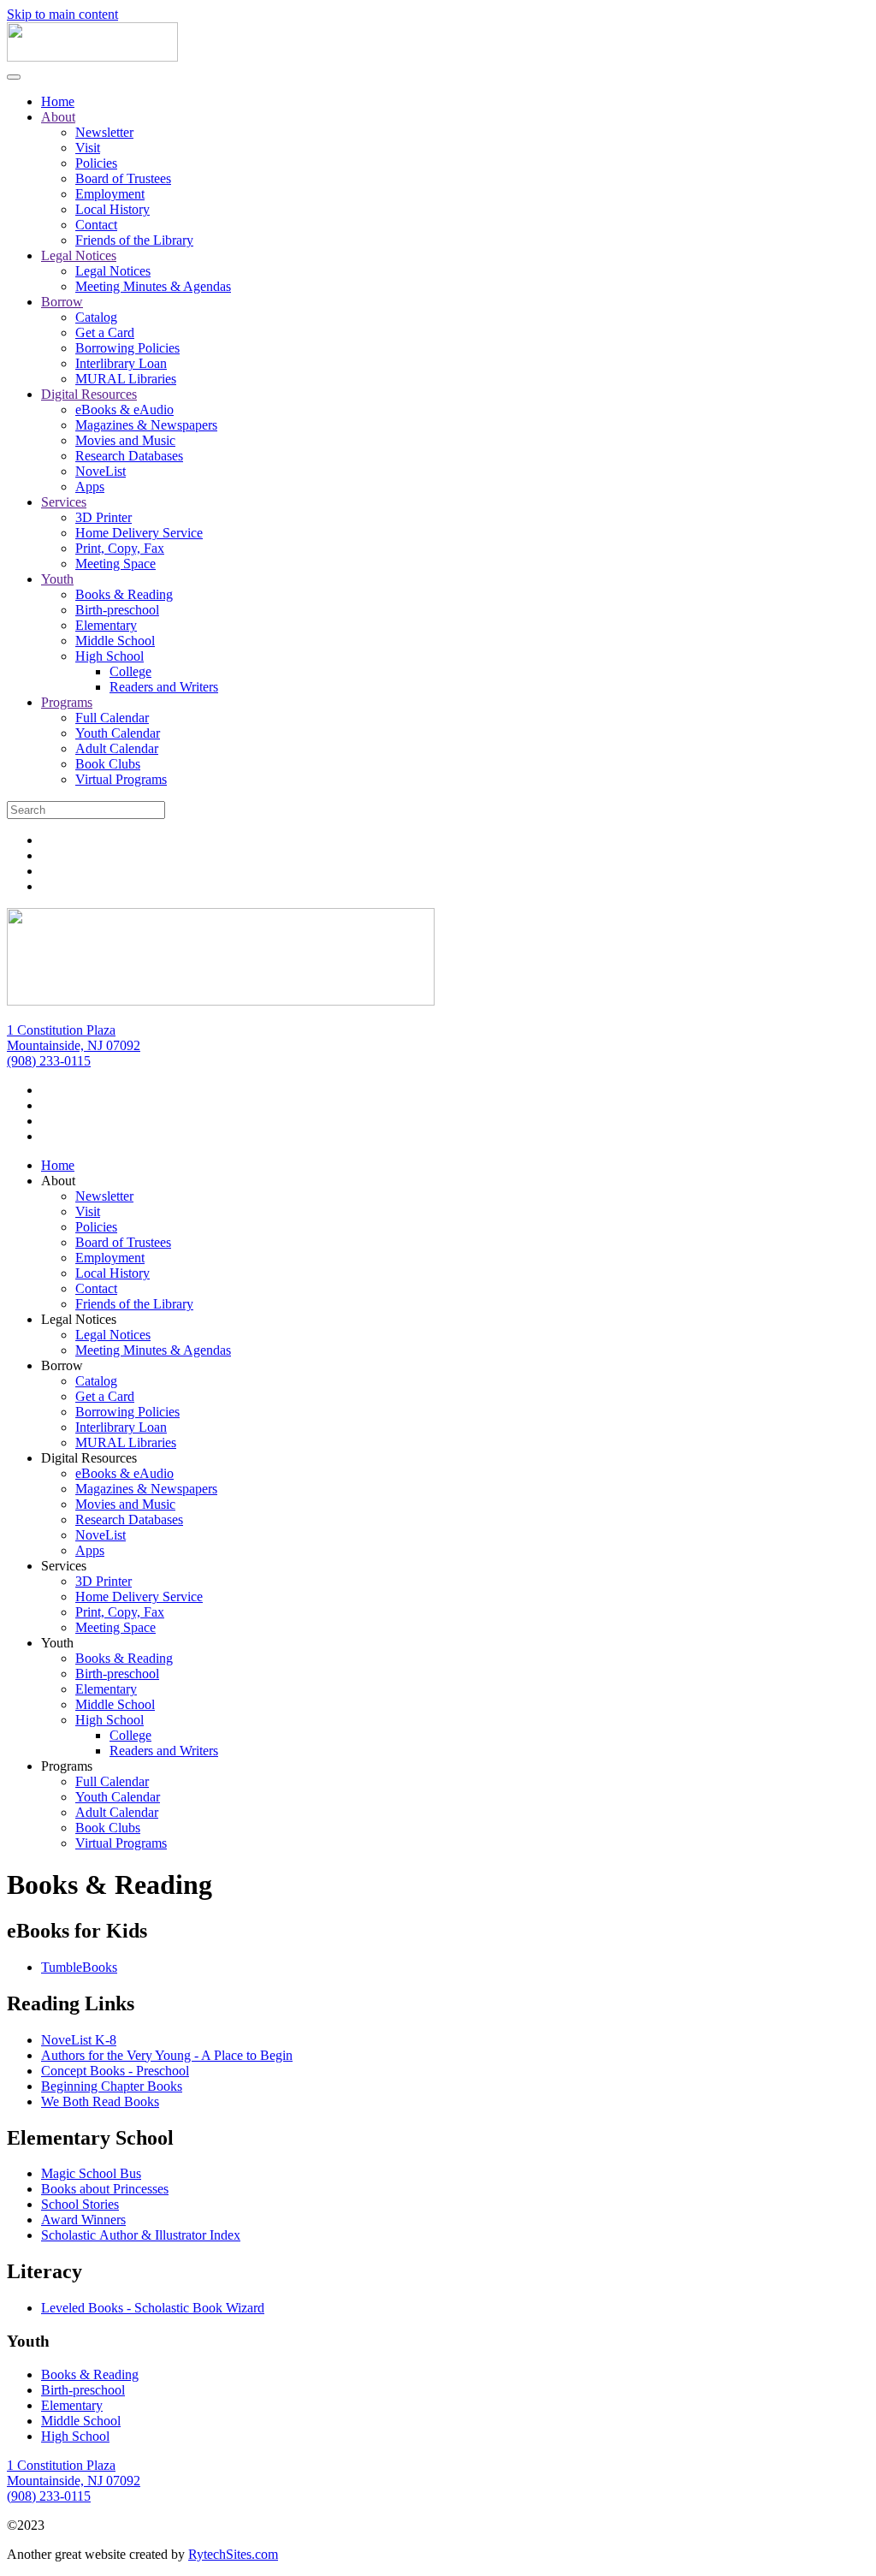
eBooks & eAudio (124, 410)
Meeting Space (115, 564)
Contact (96, 225)
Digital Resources (89, 394)
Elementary (106, 625)
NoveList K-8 (79, 2040)
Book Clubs (108, 764)
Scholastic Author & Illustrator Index (141, 2235)
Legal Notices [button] (79, 1319)
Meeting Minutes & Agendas (153, 286)
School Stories (80, 2204)
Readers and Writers (164, 687)
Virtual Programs (121, 779)
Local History (112, 209)
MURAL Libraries (126, 379)
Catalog (96, 317)
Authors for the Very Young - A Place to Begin (167, 2055)
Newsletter (104, 132)
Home (58, 101)
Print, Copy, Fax (120, 548)
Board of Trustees (123, 178)
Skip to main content (62, 14)
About (58, 117)
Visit (88, 148)
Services (64, 502)
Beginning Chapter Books (112, 2086)
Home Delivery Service (139, 533)
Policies (96, 163)
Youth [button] (57, 1643)
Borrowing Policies (127, 348)
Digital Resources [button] (89, 1458)
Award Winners (83, 2220)
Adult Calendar (117, 748)
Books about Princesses (105, 2189)
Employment (110, 194)
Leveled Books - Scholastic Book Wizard (153, 2308)
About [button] (58, 1181)
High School (109, 656)
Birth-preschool (117, 610)
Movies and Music (125, 440)
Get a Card (105, 332)
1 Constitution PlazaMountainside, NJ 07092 (74, 1038)
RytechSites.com (233, 2554)
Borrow (62, 302)
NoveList (101, 471)
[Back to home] (92, 57)
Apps (90, 487)
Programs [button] (67, 1766)
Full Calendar (112, 718)
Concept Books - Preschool (115, 2071)
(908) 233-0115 (49, 1061)
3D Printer (104, 517)
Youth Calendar (118, 733)
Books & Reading (124, 594)
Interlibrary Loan (121, 363)
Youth (57, 579)
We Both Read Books (100, 2101)
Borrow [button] (62, 1365)
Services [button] (64, 1566)
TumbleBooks (79, 1967)
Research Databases (129, 456)
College (130, 671)
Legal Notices (79, 255)
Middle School (115, 641)
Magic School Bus (91, 2173)
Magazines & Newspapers (146, 425)
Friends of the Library (134, 240)
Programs (67, 702)
